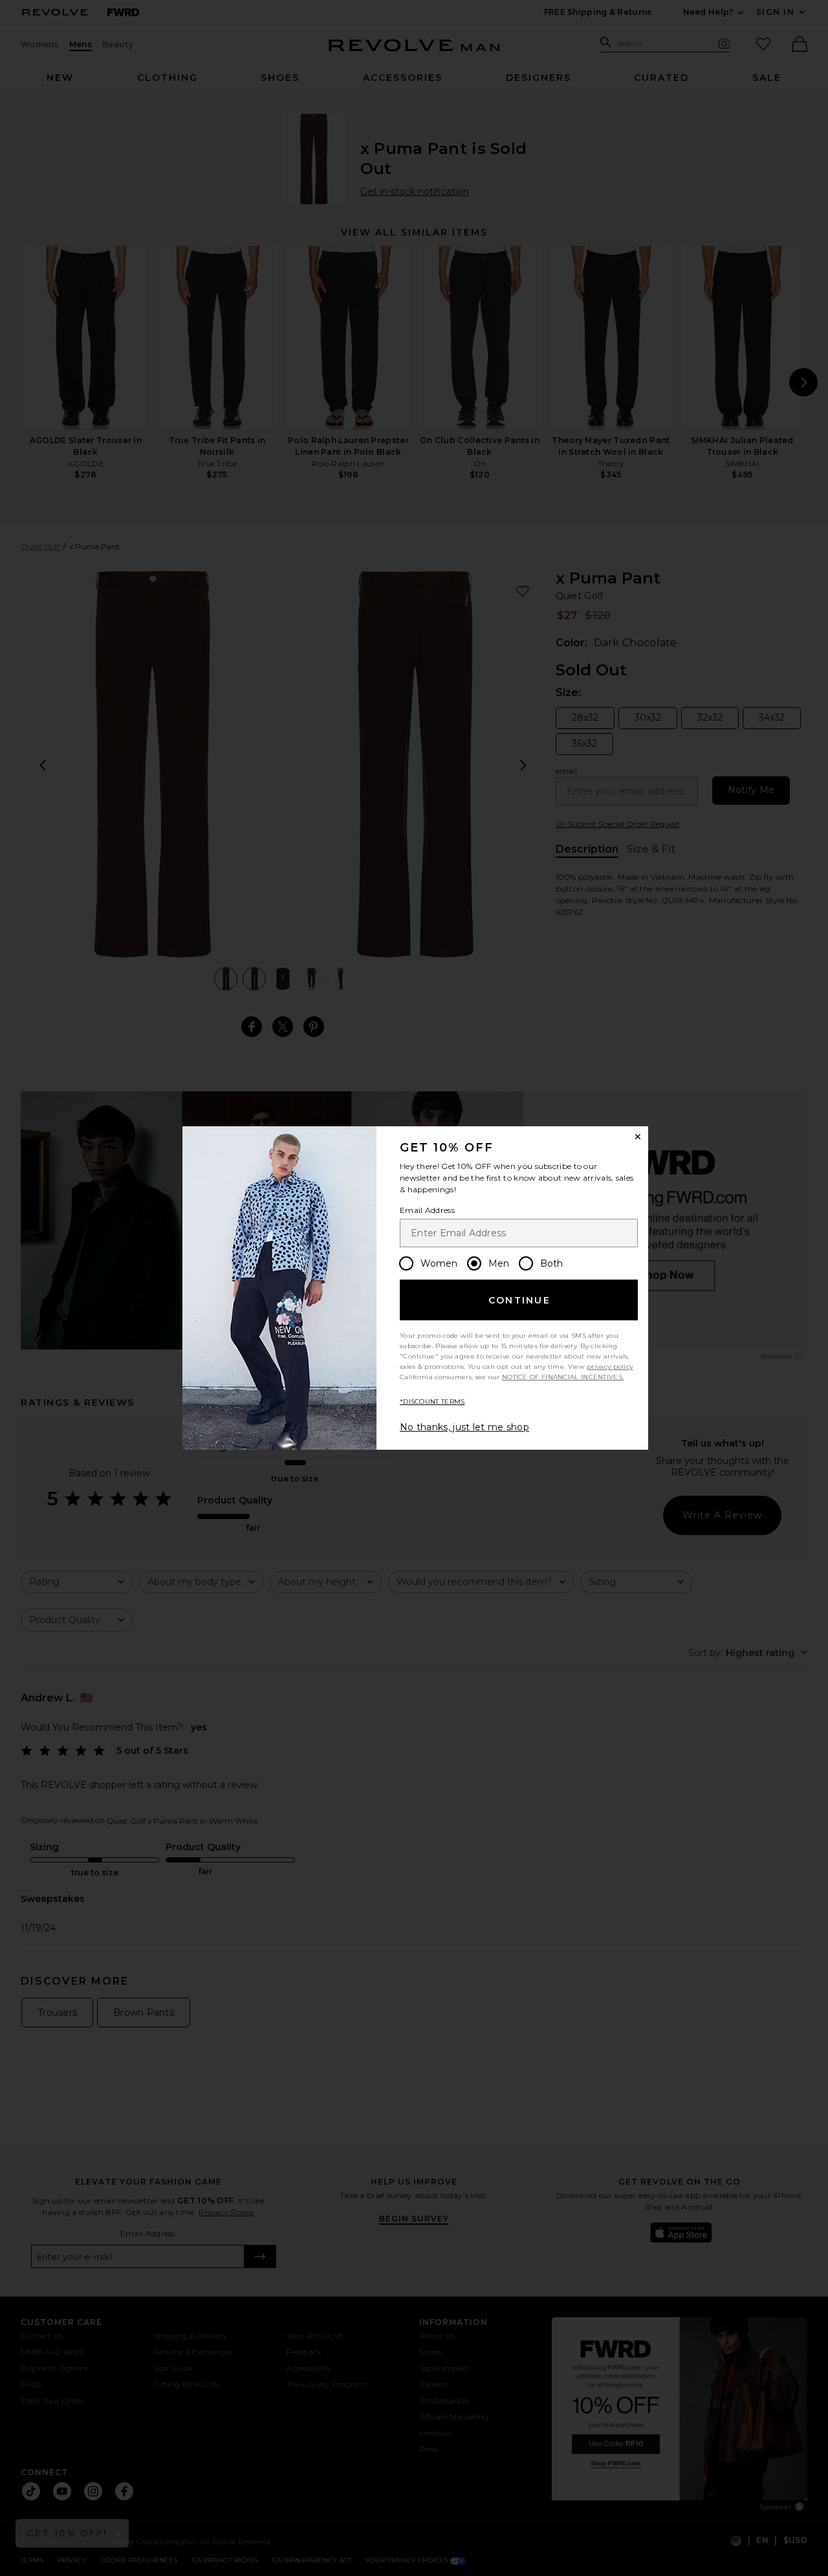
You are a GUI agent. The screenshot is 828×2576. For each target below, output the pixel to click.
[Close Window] (638, 1137)
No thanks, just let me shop (464, 1427)
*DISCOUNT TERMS (432, 1402)
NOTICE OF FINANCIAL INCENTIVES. (563, 1377)
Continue (519, 1300)
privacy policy (610, 1367)
